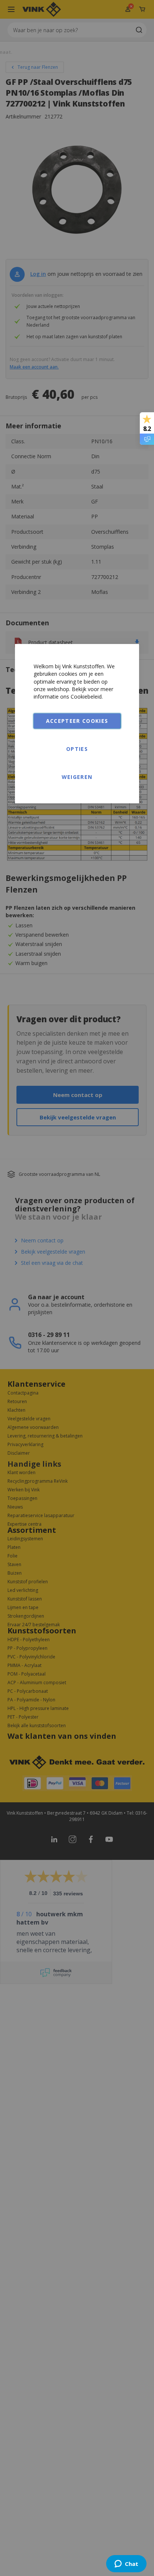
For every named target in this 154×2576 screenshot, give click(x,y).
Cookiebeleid (86, 697)
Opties (77, 749)
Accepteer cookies (77, 721)
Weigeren (77, 777)
